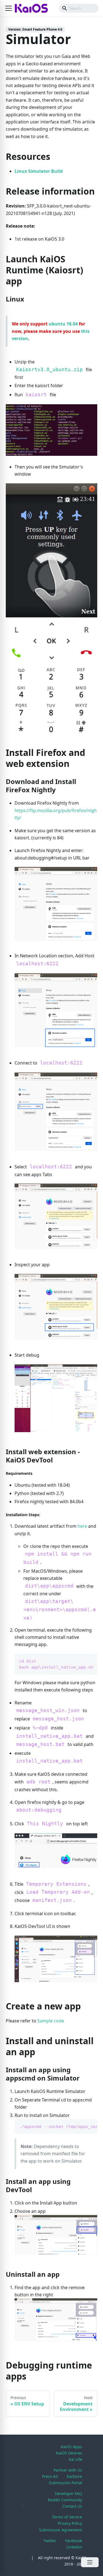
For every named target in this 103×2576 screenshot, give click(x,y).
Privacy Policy (70, 2523)
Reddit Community (65, 2500)
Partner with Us (68, 2470)
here (82, 1526)
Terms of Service (67, 2517)
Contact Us (72, 2506)
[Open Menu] (90, 2562)
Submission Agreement (61, 2530)
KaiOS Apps (71, 2447)
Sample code (51, 2021)
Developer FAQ (69, 2493)
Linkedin (74, 2547)
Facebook (74, 2541)
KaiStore (74, 2476)
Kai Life (75, 2459)
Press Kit (50, 2476)
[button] (9, 8)
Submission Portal (66, 2483)
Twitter (50, 2541)
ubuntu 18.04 (63, 324)
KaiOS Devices (69, 2453)
